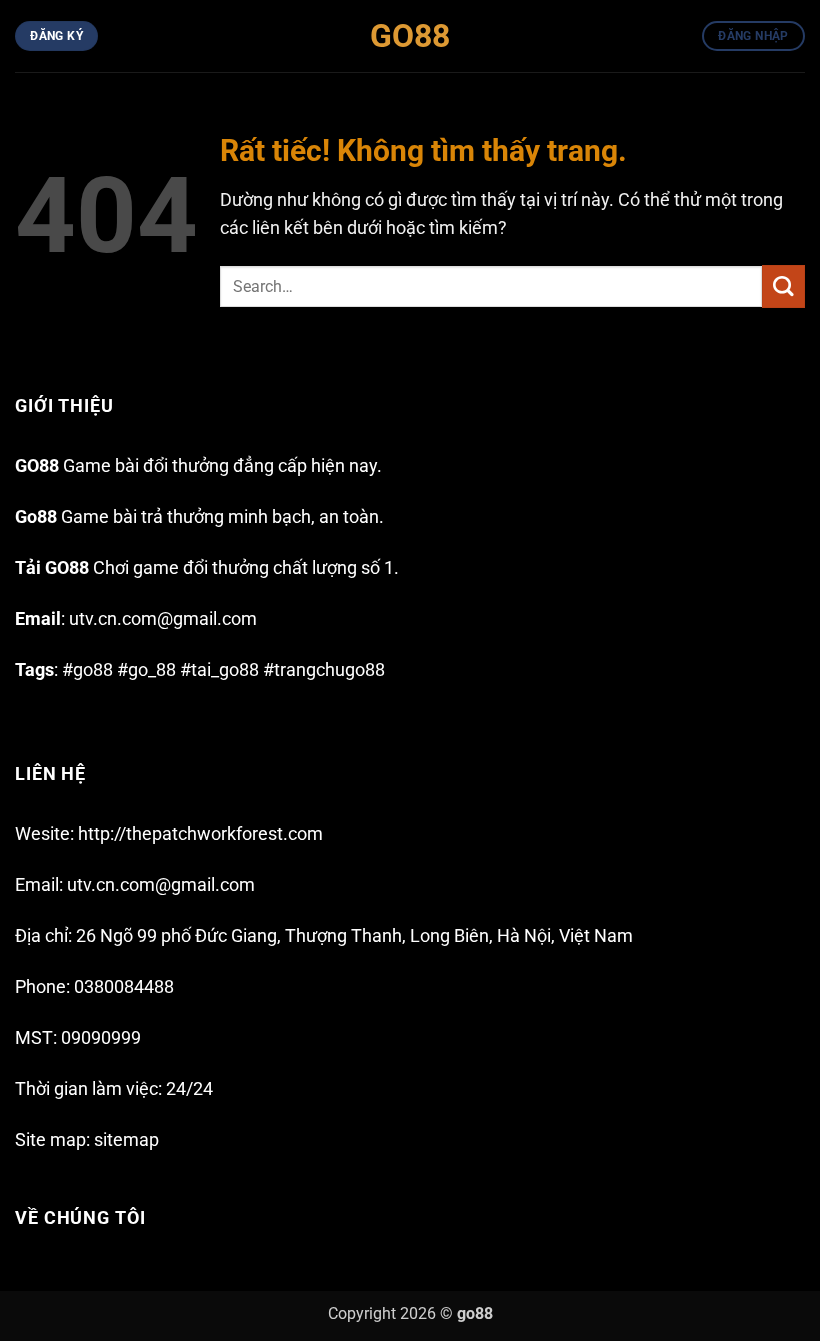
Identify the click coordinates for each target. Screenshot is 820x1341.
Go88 (410, 36)
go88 (475, 1313)
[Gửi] (783, 286)
